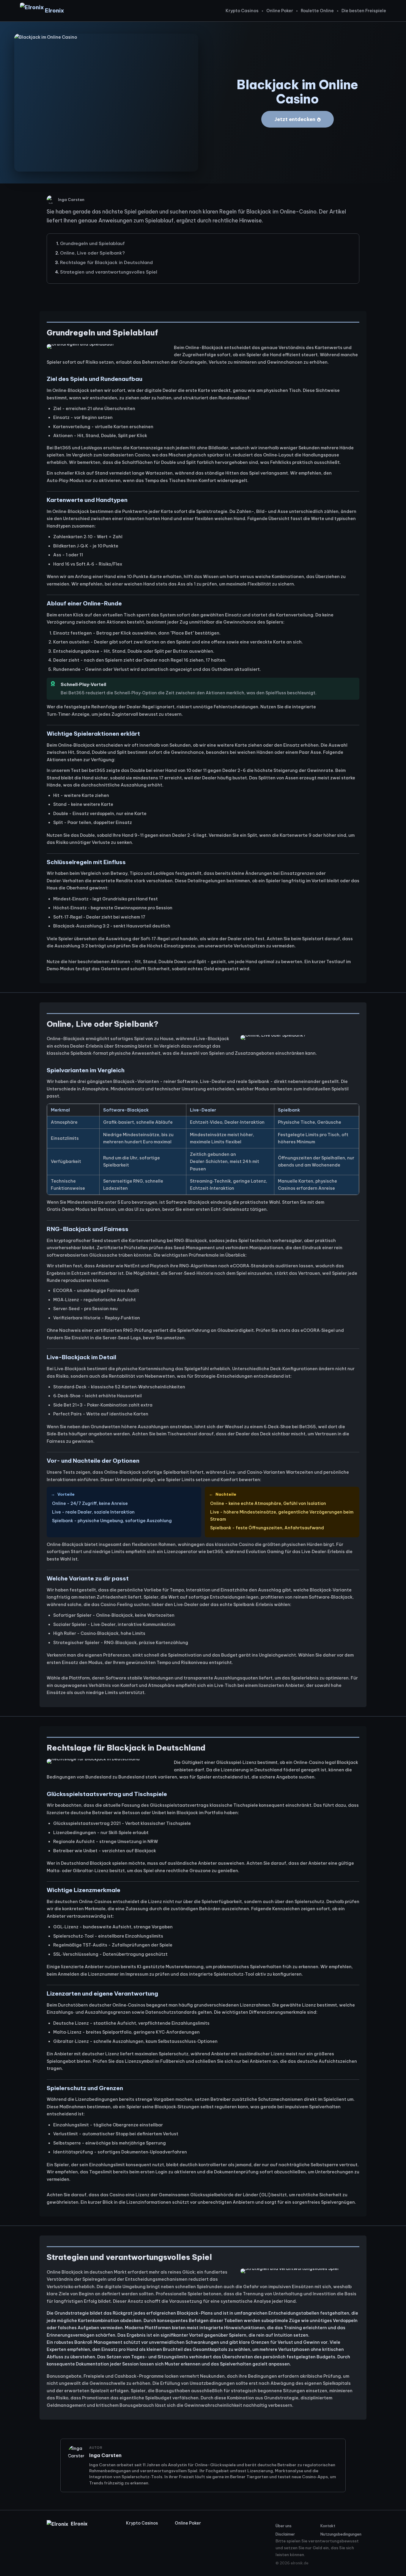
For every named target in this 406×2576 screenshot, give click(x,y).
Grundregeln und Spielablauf (92, 243)
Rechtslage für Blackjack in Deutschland (106, 262)
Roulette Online (317, 11)
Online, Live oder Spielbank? (92, 253)
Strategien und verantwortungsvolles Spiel (109, 272)
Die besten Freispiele (364, 11)
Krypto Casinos (242, 11)
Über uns (284, 2526)
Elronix (54, 11)
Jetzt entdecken (295, 119)
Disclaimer (285, 2534)
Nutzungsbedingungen (340, 2534)
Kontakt (328, 2526)
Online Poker (280, 11)
